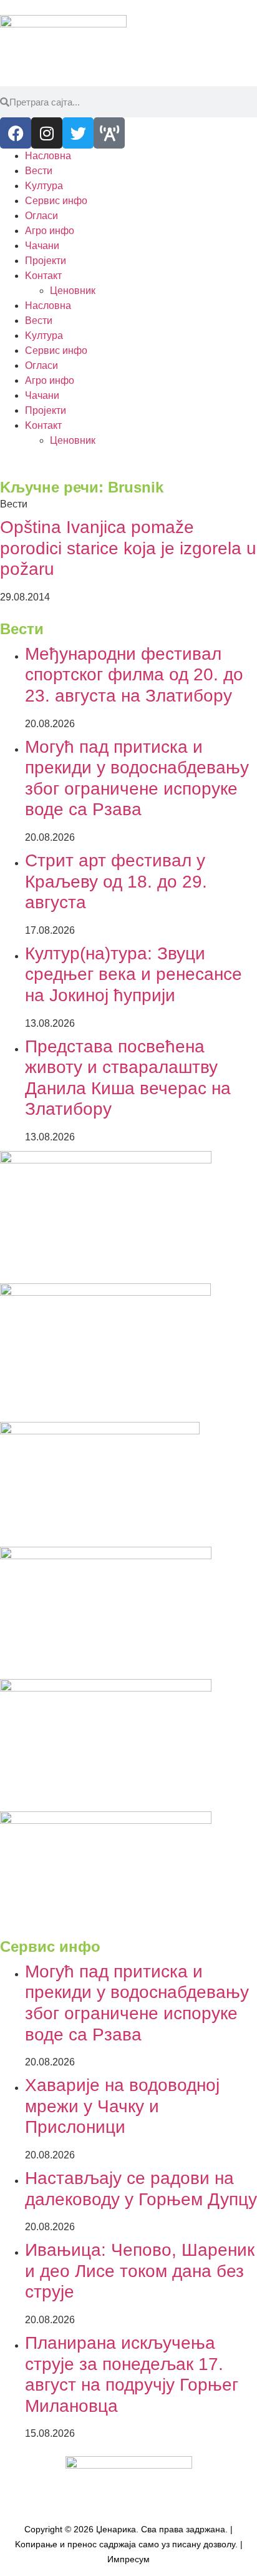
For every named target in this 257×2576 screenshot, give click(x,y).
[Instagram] (47, 133)
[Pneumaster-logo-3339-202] (106, 1820)
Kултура (44, 186)
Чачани (42, 246)
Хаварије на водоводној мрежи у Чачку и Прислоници (122, 2106)
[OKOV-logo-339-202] (106, 1556)
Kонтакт (43, 276)
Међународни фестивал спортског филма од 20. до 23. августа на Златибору (134, 675)
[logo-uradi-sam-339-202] (106, 1688)
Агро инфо (50, 231)
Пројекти (46, 261)
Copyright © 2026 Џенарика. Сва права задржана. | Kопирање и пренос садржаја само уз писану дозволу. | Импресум (129, 2544)
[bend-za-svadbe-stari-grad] (100, 1431)
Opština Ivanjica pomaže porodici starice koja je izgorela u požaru (128, 548)
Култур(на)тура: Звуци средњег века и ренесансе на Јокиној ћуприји (133, 974)
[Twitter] (78, 133)
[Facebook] (16, 133)
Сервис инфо (56, 201)
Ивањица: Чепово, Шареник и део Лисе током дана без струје (140, 2271)
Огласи (41, 216)
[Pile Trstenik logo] (105, 1292)
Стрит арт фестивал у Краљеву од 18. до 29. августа (116, 881)
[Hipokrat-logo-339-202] (106, 1160)
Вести (39, 171)
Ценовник (73, 291)
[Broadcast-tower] (109, 133)
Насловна (48, 156)
